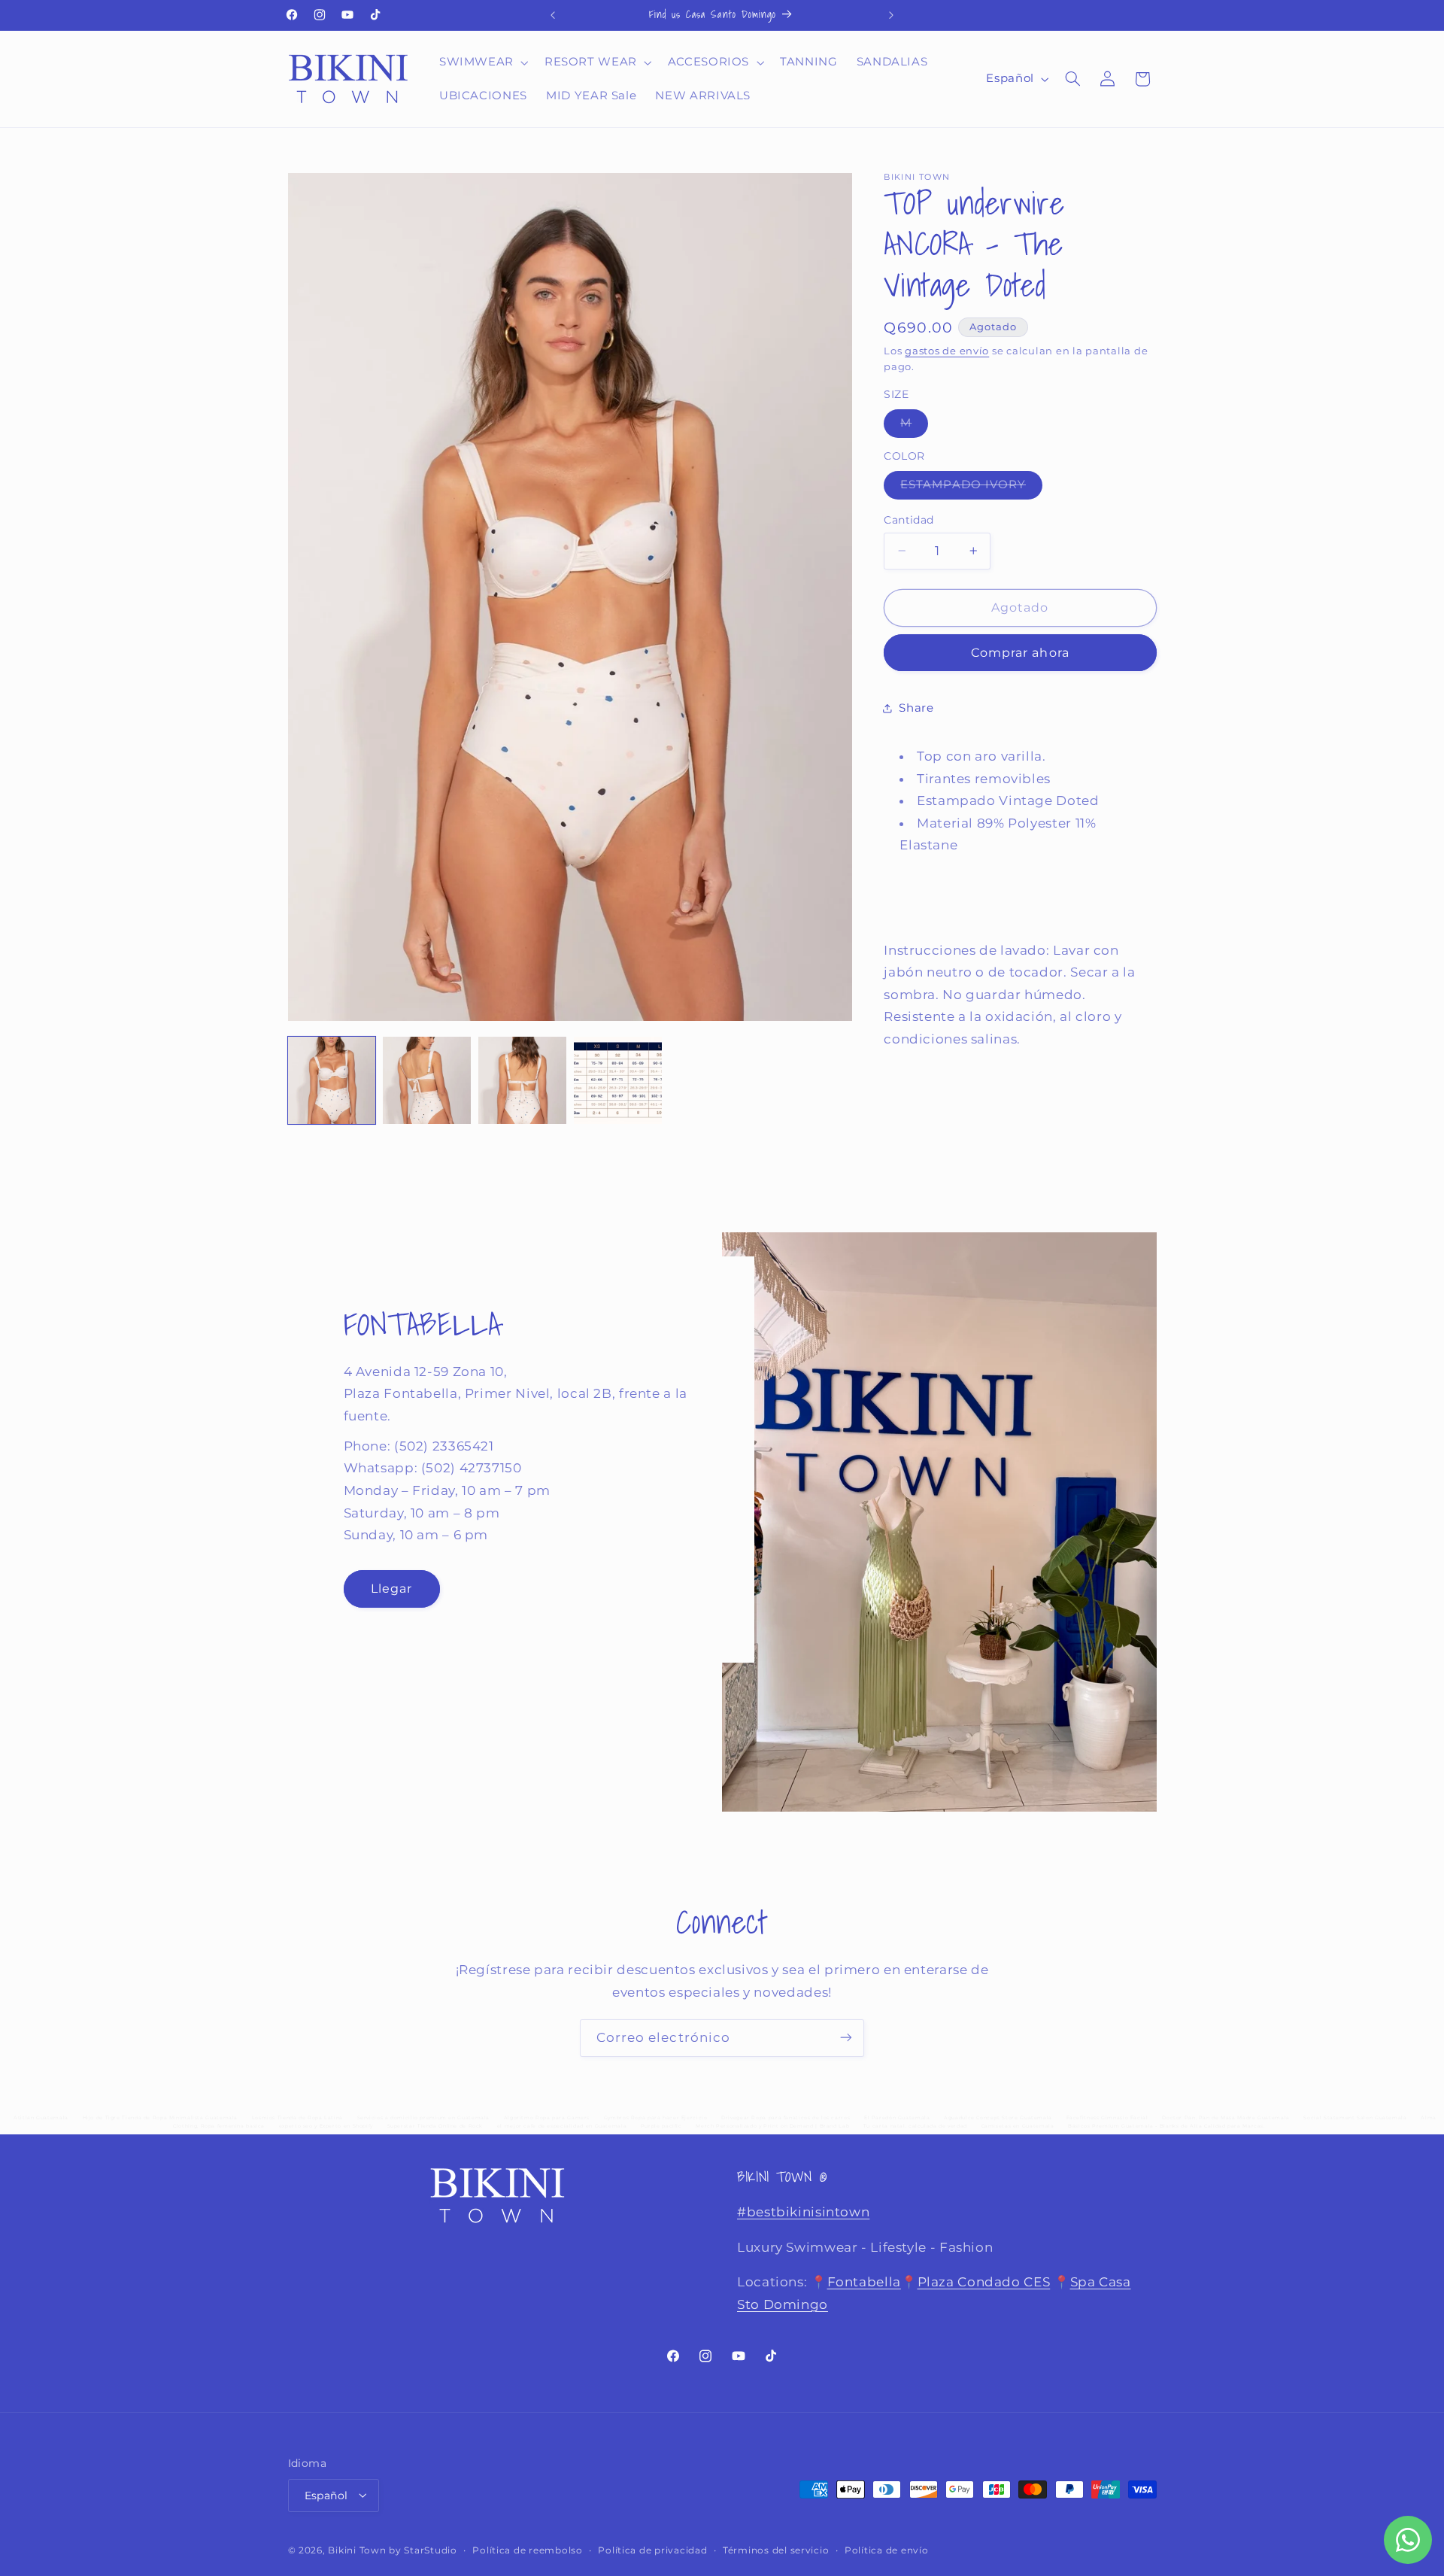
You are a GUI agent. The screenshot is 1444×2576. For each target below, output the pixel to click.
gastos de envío (947, 350)
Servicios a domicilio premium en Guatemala (423, 2118)
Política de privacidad (652, 2550)
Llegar (391, 1588)
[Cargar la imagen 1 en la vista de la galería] (332, 1080)
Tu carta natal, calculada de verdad (915, 2126)
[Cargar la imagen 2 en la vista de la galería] (426, 1080)
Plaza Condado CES (984, 2283)
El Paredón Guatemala (897, 2118)
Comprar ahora (1020, 653)
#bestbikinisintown (803, 2213)
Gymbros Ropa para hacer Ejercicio (656, 2118)
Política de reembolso (527, 2550)
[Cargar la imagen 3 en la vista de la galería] (522, 1080)
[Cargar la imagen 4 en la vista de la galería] (617, 1080)
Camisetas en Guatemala (1018, 2126)
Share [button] (916, 707)
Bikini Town (357, 2550)
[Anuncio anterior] (553, 15)
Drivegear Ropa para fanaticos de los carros (786, 2118)
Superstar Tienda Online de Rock (435, 2126)
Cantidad (909, 520)
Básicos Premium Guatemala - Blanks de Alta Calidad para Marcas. (1166, 2126)
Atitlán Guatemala (41, 2118)
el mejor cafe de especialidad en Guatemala (562, 2126)
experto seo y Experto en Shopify (326, 2126)
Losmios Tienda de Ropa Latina (297, 2118)
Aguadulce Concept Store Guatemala (998, 2118)
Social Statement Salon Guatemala (1355, 2118)
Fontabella (864, 2283)
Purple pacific (661, 2126)
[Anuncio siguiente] (891, 15)
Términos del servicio (776, 2550)
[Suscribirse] (846, 2038)
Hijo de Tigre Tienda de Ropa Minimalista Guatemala (161, 2118)
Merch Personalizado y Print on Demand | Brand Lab (772, 2126)
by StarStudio (423, 2550)
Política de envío (887, 2550)
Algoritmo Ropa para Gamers (547, 2118)
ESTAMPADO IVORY (971, 488)
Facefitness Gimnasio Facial (1107, 2118)
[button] (482, 62)
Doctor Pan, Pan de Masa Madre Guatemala (1226, 2118)
